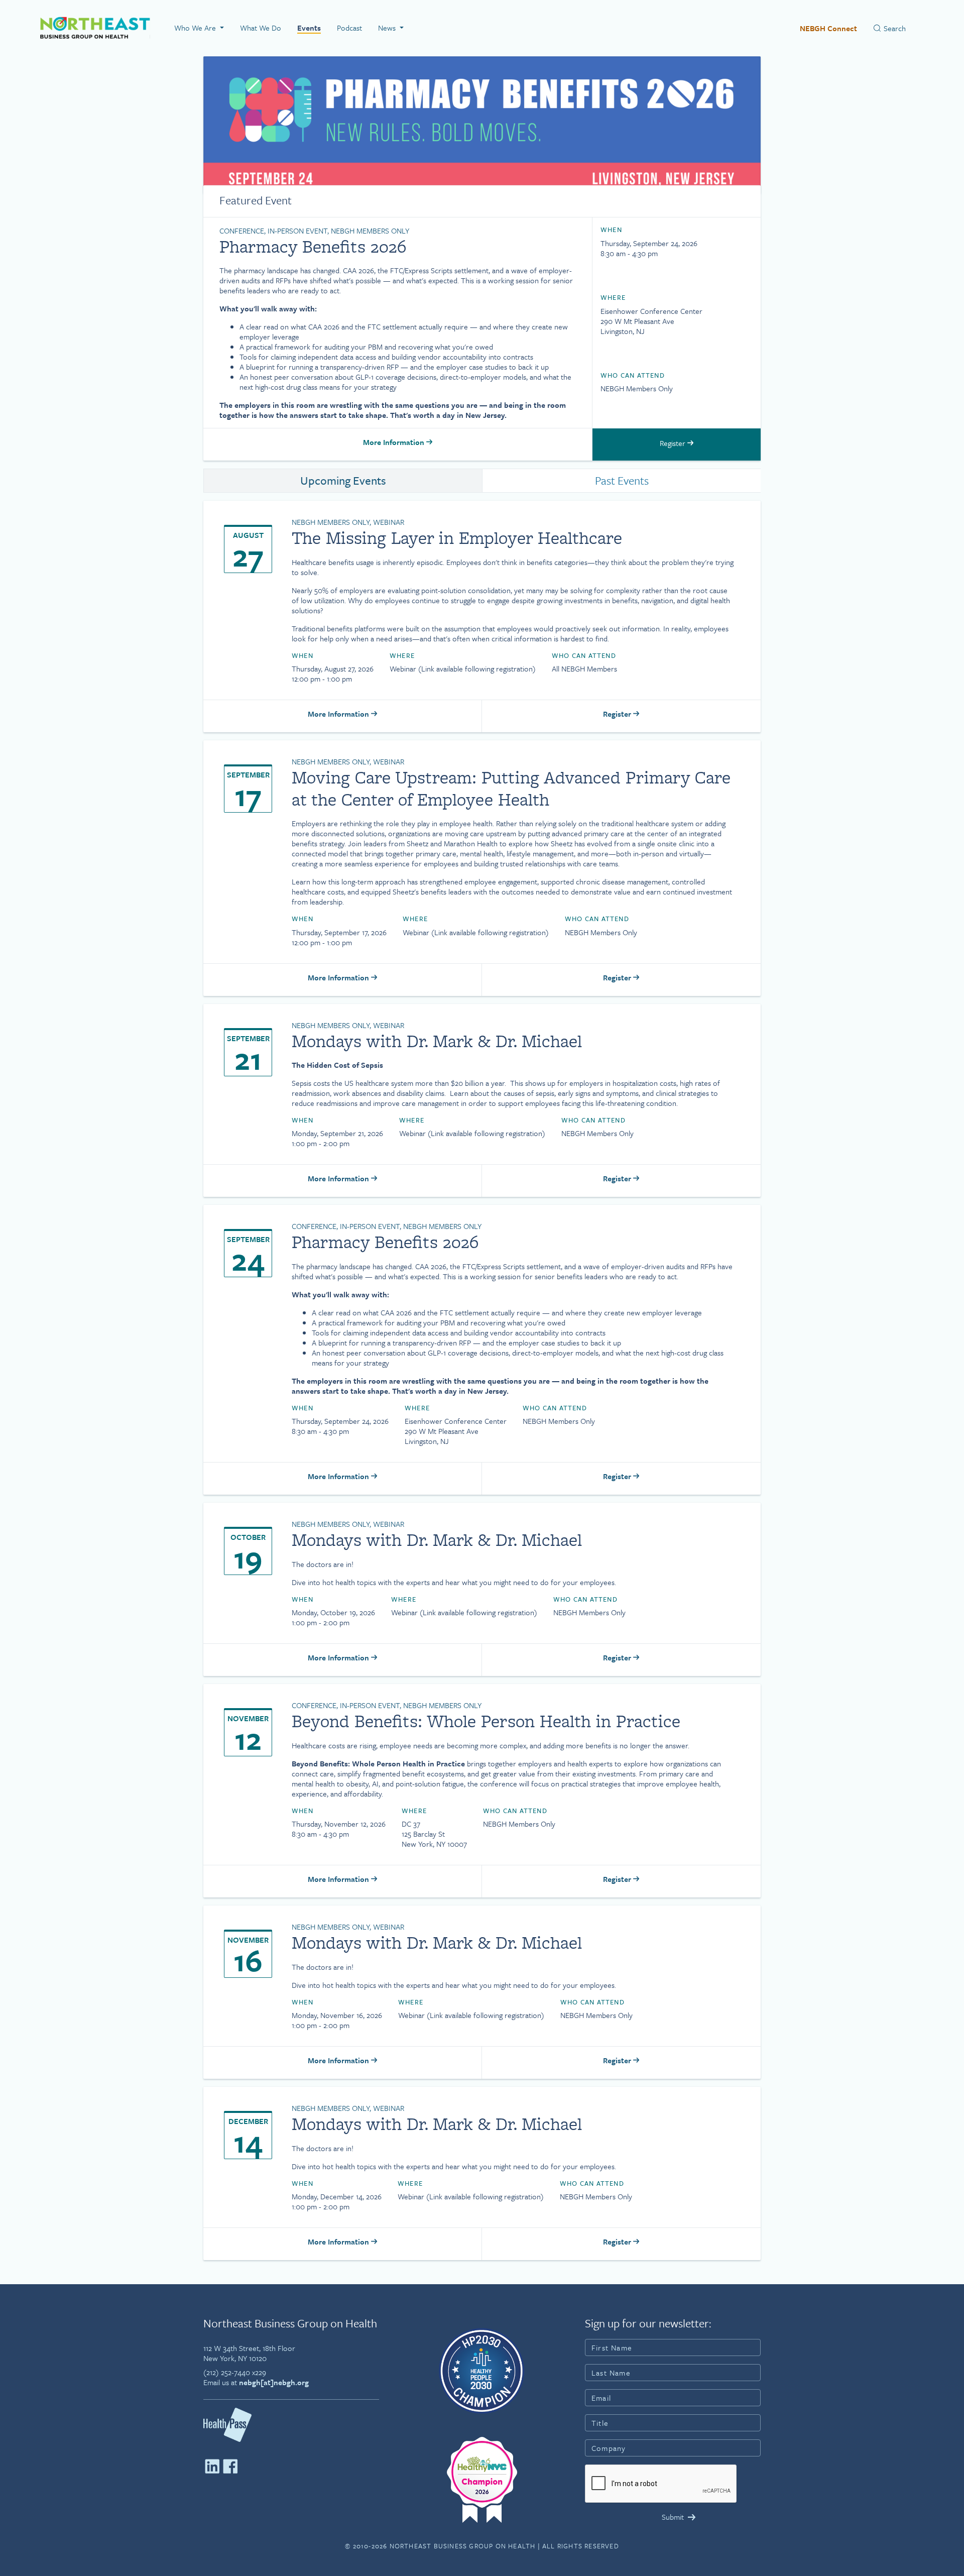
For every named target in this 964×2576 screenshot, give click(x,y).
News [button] (388, 28)
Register (674, 443)
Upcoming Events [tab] (343, 480)
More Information (395, 442)
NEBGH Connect (828, 28)
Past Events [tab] (622, 480)
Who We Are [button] (196, 28)
